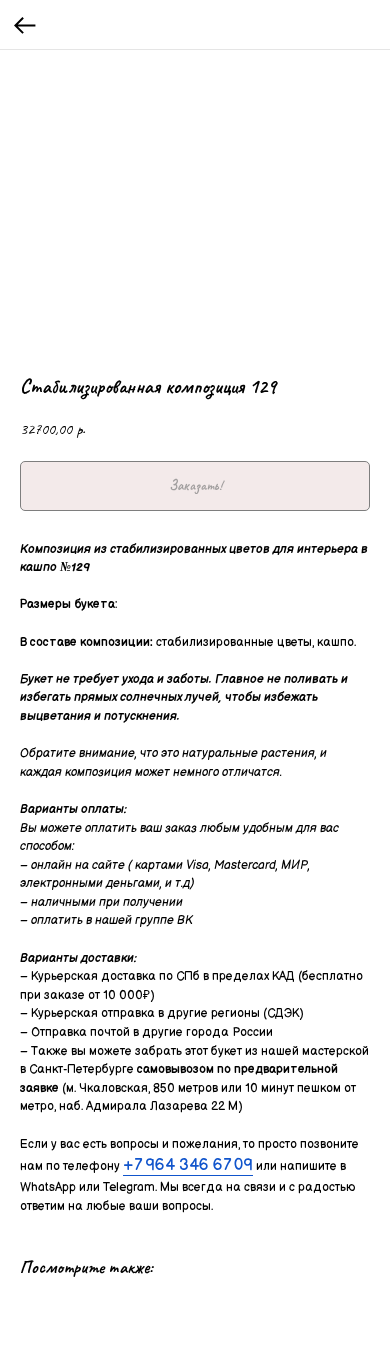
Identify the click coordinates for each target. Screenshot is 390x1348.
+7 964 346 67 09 (188, 1165)
